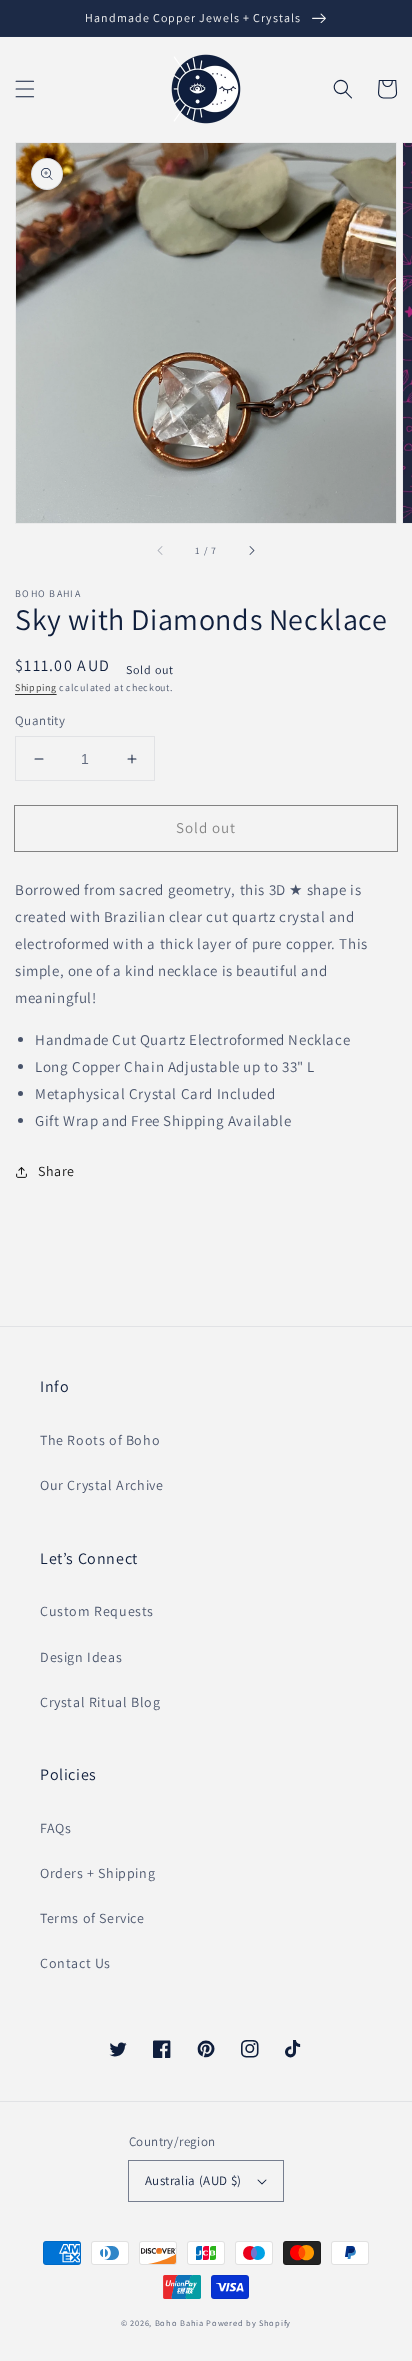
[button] (25, 89)
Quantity (40, 720)
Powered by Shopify (248, 2322)
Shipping (36, 687)
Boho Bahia (179, 2322)
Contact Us (75, 1963)
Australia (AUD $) (193, 2180)
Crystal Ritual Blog (100, 1702)
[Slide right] (251, 551)
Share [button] (56, 1171)
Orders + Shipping (97, 1873)
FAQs (55, 1828)
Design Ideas (81, 1657)
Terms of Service (92, 1918)
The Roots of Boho (100, 1440)
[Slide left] (161, 551)
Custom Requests (97, 1611)
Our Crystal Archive (101, 1485)
